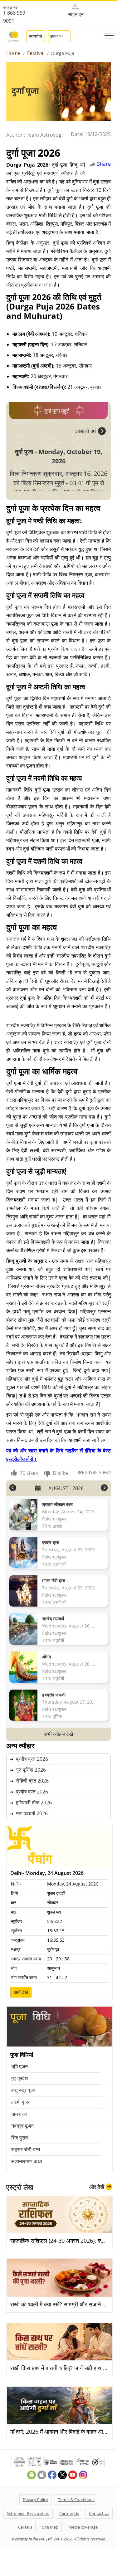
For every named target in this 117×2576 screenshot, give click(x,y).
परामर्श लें (36, 36)
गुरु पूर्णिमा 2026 (31, 1770)
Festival (36, 53)
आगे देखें (21, 1992)
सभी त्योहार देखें (58, 1734)
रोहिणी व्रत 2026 (32, 1781)
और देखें (97, 2187)
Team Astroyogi (45, 135)
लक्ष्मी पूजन (21, 2102)
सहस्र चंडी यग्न (26, 2149)
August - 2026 (66, 1488)
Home (13, 53)
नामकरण (19, 2114)
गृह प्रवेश (19, 2078)
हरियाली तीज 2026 (34, 1803)
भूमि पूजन (19, 2066)
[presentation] (90, 431)
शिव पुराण (20, 2138)
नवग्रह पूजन (22, 2126)
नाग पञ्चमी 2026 (32, 1813)
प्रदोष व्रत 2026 (32, 1759)
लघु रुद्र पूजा (23, 2090)
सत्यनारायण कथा (27, 2161)
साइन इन (76, 14)
